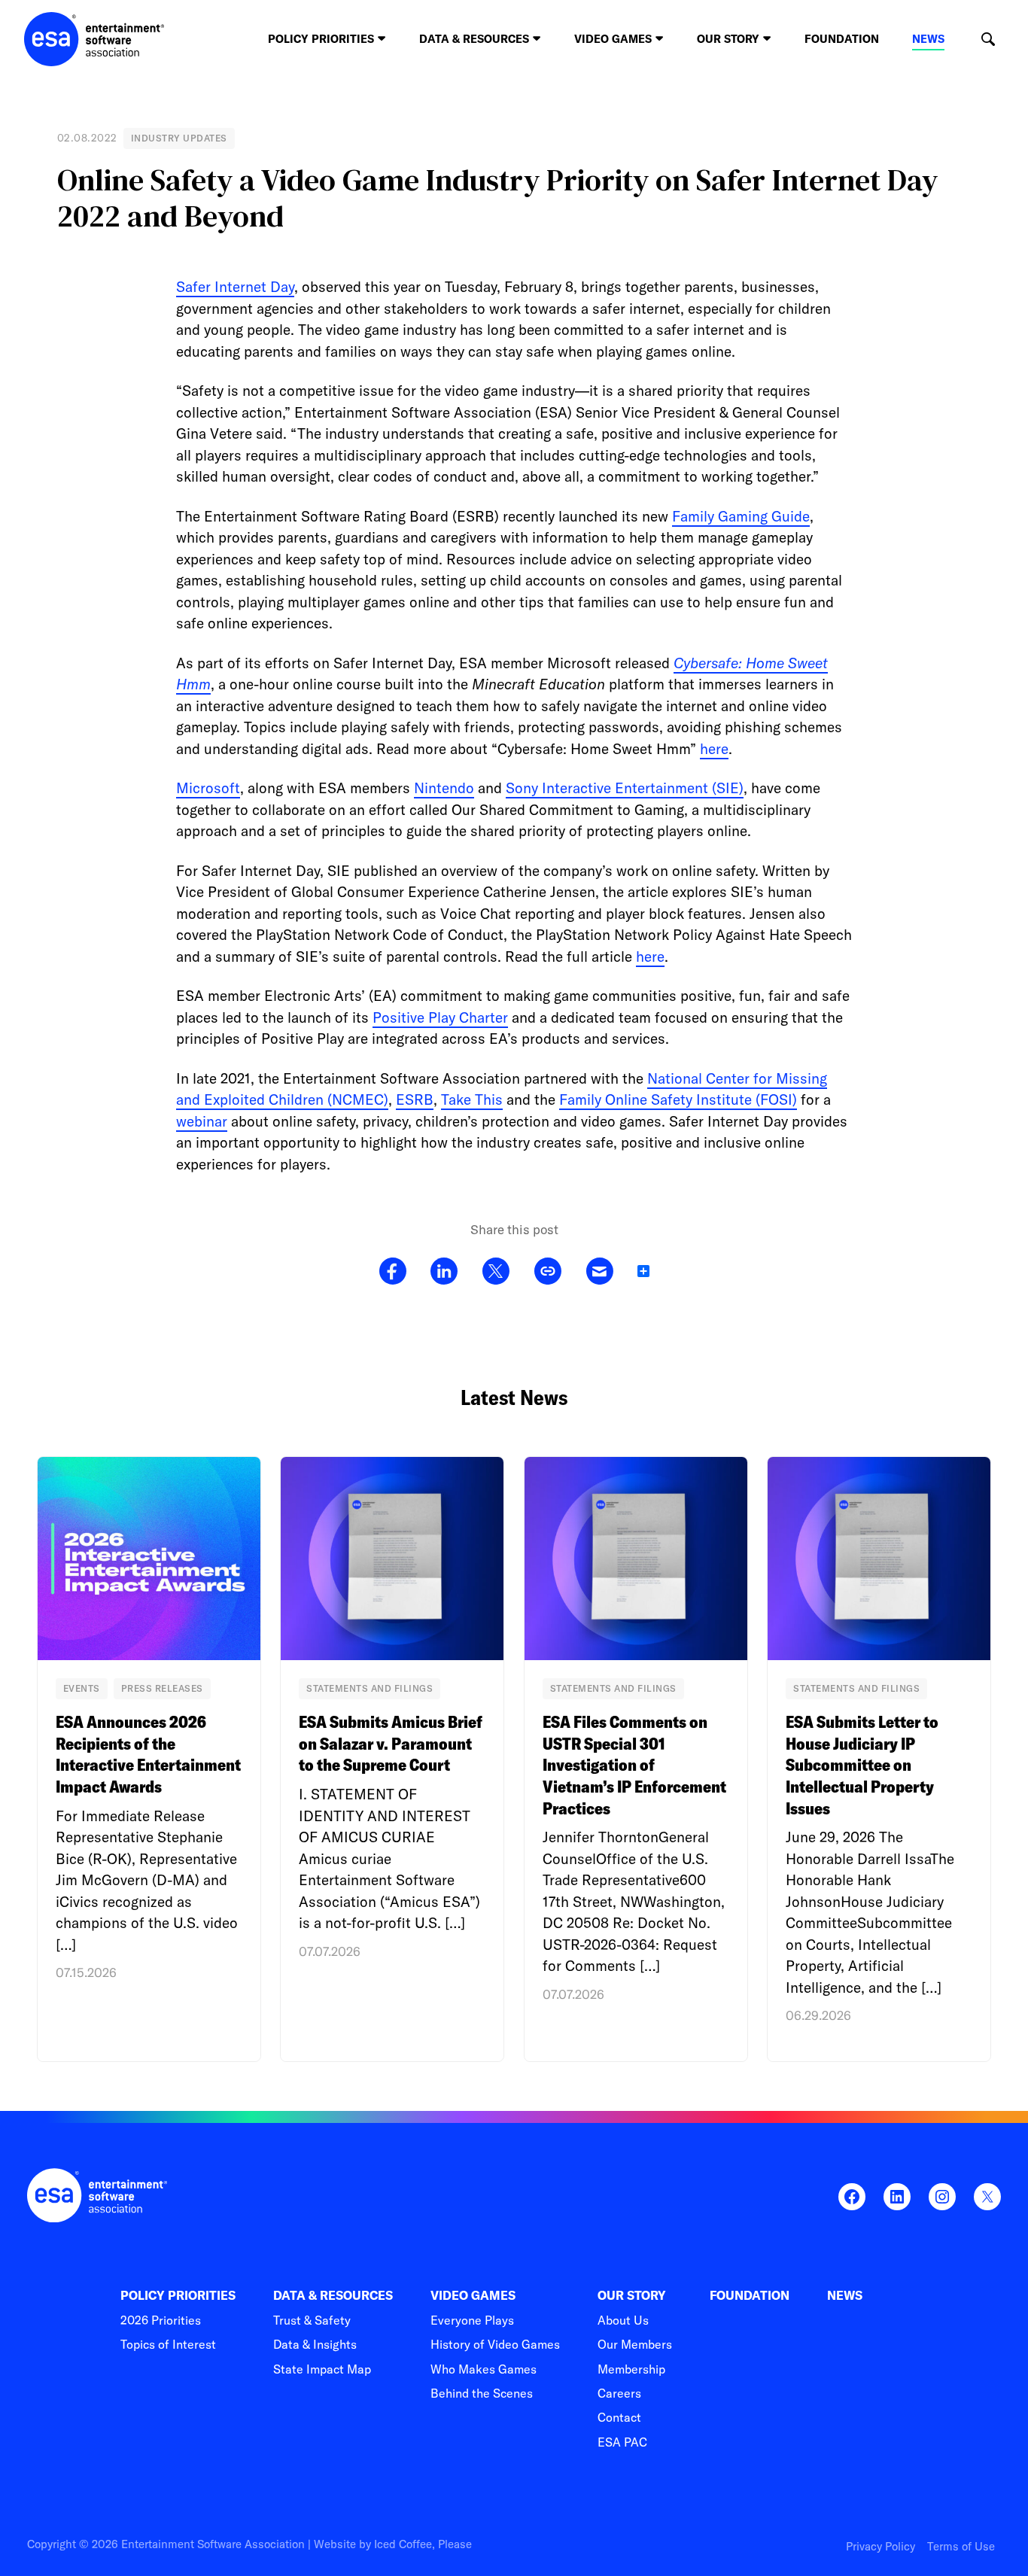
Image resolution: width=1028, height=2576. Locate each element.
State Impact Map (322, 2369)
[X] (496, 1272)
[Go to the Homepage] (94, 39)
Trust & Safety (312, 2320)
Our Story (632, 2296)
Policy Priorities (178, 2296)
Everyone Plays (472, 2320)
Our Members (635, 2344)
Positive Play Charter (440, 1017)
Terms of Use (961, 2546)
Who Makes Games (484, 2369)
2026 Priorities (161, 2320)
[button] (988, 40)
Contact (619, 2417)
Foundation (842, 39)
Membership (631, 2369)
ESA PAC (622, 2442)
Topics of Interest (168, 2344)
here (714, 749)
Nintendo (444, 788)
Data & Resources (333, 2296)
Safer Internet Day (235, 287)
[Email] (599, 1272)
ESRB (415, 1099)
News (928, 39)
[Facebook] (393, 1272)
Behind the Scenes (482, 2393)
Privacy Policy (880, 2546)
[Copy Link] (547, 1272)
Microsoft (208, 788)
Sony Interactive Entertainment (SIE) (625, 788)
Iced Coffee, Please (423, 2544)
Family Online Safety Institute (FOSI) (678, 1099)
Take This (472, 1099)
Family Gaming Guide (741, 516)
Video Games (473, 2296)
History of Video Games (495, 2344)
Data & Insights (315, 2344)
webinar (202, 1121)
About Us (623, 2320)
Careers (619, 2393)
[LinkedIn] (444, 1272)
